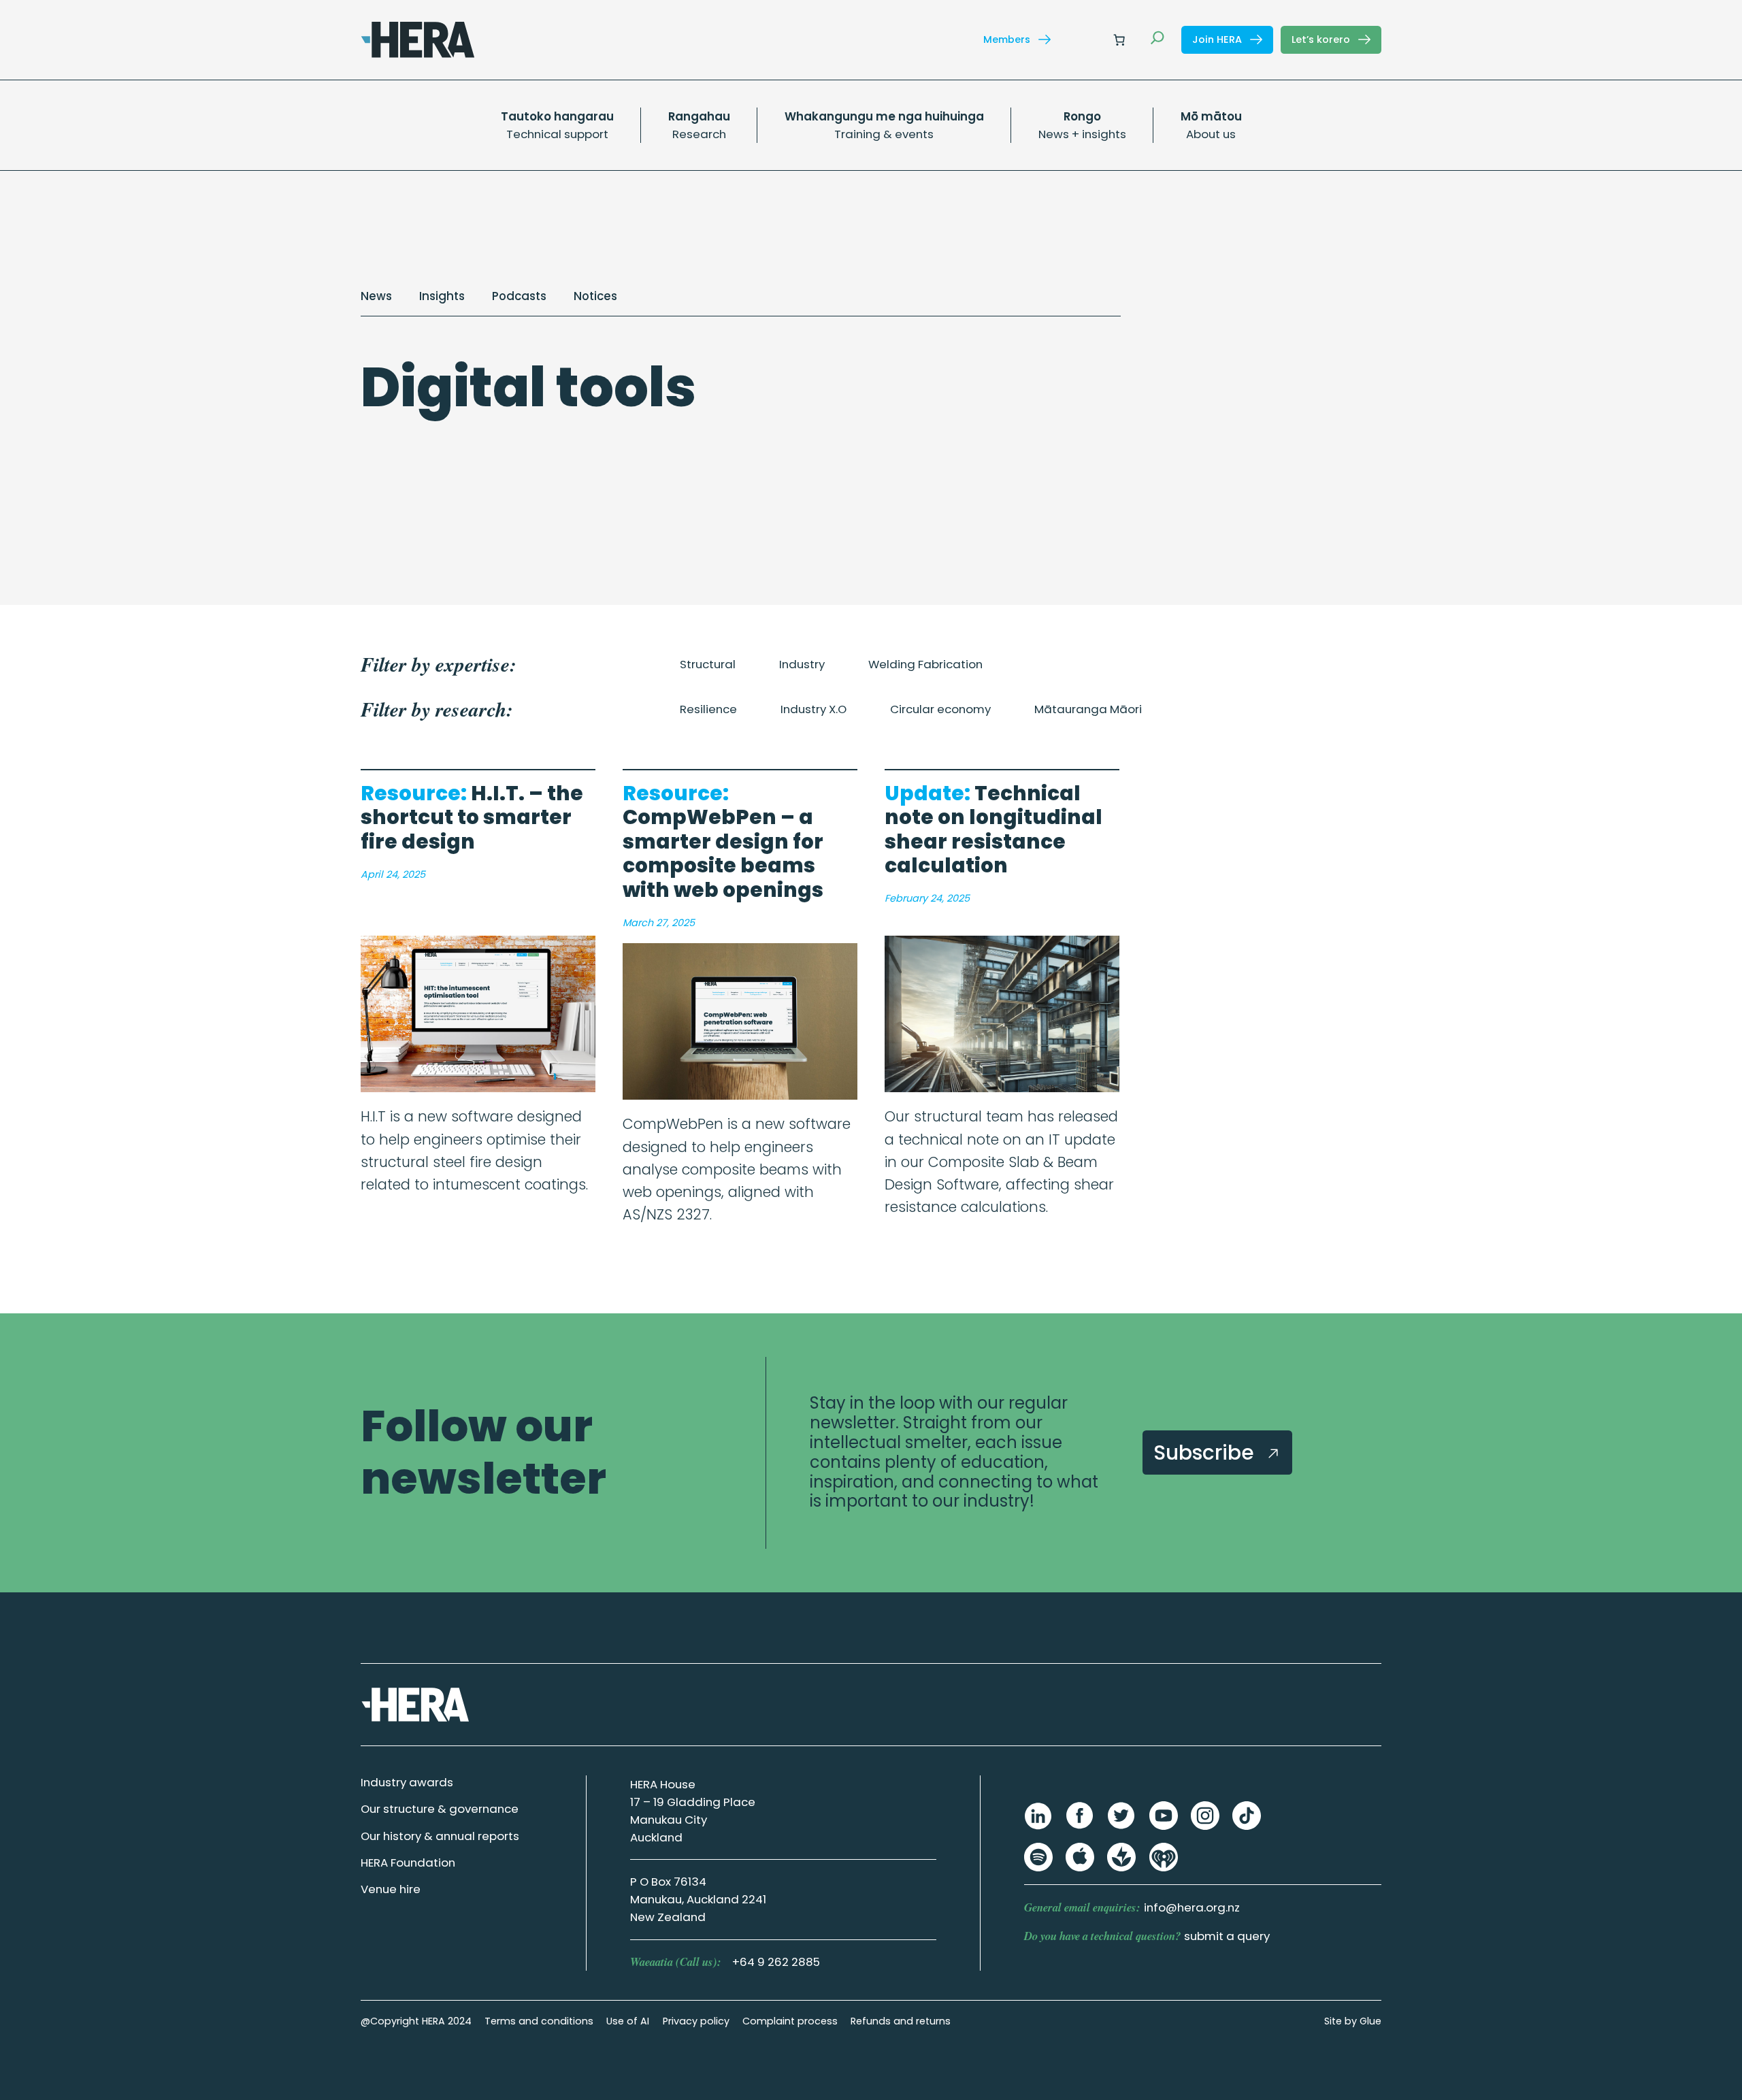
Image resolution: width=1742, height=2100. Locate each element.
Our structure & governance (440, 1809)
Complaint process (790, 2021)
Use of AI (628, 2021)
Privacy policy (696, 2021)
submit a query (1227, 1936)
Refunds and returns (901, 2021)
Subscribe (1206, 1453)
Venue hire (391, 1889)
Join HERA (1218, 39)
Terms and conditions (539, 2021)
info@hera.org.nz (1192, 1907)
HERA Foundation (408, 1863)
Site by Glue (1353, 2021)
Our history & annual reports (440, 1836)
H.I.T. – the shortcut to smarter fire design (472, 818)
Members (1008, 39)
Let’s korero (1322, 39)
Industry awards (407, 1782)
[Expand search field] (1157, 39)
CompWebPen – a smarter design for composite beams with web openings (723, 842)
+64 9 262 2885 (776, 1962)
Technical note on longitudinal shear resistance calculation (993, 830)
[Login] (1086, 40)
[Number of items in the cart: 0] (1119, 39)
